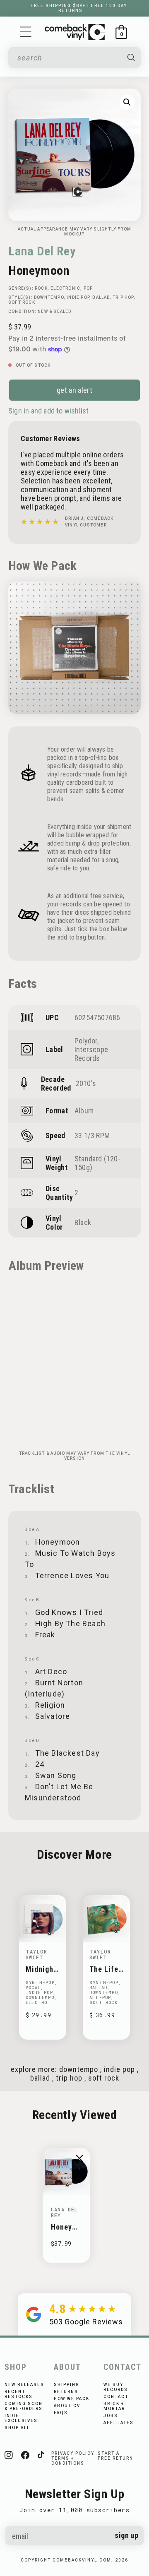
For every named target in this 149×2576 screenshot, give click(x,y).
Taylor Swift (36, 1954)
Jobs (111, 2416)
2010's (86, 1083)
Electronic (65, 288)
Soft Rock (22, 302)
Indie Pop (78, 297)
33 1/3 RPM (92, 1135)
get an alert (74, 390)
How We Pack (72, 2399)
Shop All (17, 2428)
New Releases (24, 2385)
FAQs (61, 2413)
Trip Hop (123, 297)
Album (84, 1111)
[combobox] (69, 58)
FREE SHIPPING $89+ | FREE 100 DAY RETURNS (79, 8)
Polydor (86, 1041)
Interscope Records (91, 1054)
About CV (67, 2406)
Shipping (67, 2385)
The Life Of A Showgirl (104, 1969)
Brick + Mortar (114, 2406)
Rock (41, 288)
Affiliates (119, 2423)
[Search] (131, 58)
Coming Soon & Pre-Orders (24, 2406)
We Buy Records (116, 2387)
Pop (88, 288)
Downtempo (49, 297)
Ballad (101, 297)
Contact (116, 2397)
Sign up (126, 2535)
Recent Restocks (19, 2394)
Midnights (41, 1969)
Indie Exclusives (21, 2418)
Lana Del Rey (42, 251)
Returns (66, 2392)
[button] (26, 32)
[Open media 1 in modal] (127, 102)
